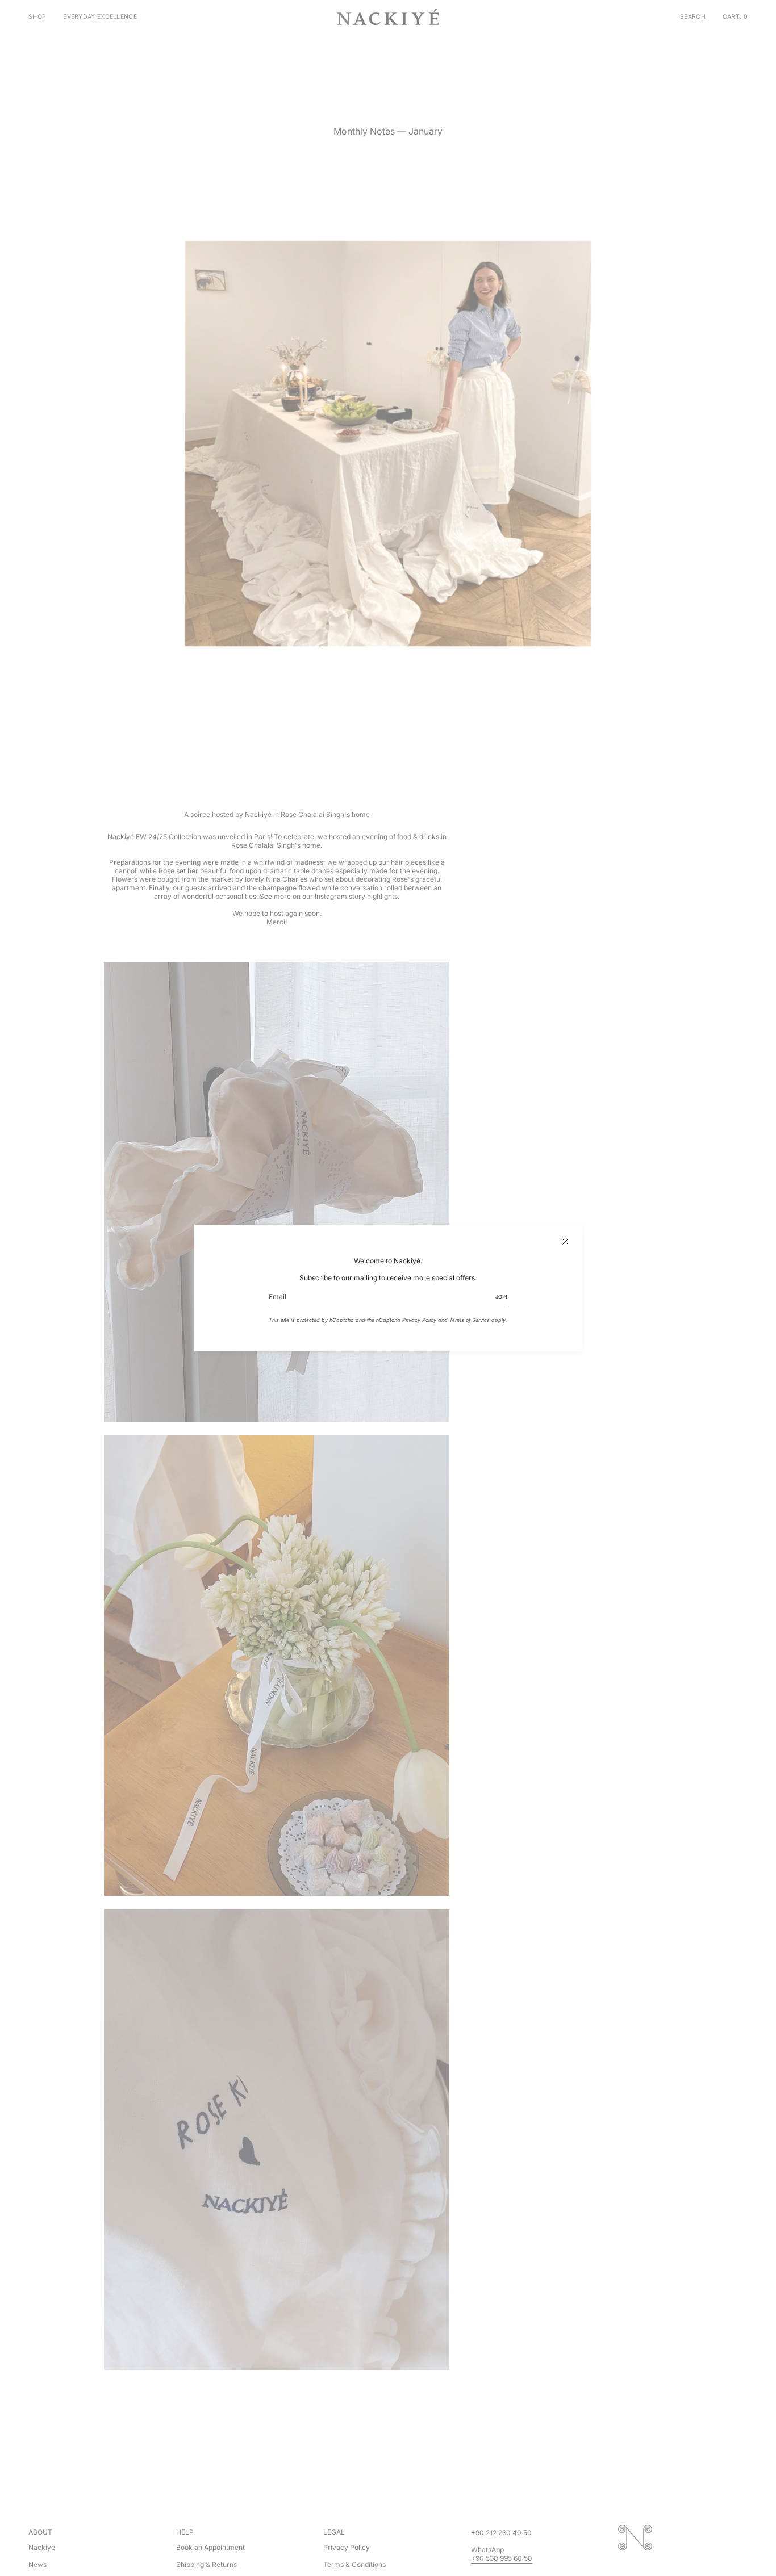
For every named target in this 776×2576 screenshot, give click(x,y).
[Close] (565, 1242)
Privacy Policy (419, 1320)
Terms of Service (470, 1320)
